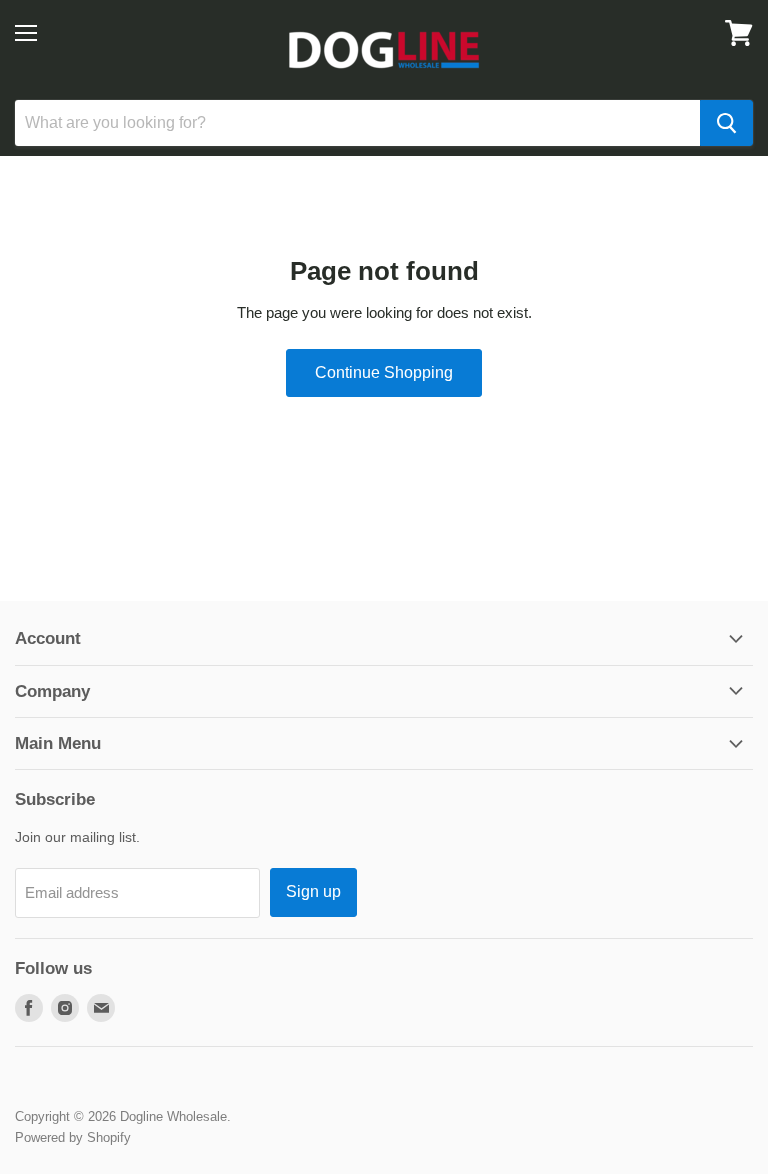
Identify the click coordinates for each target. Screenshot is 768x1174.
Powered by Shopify (73, 1137)
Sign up (313, 891)
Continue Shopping (384, 372)
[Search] (726, 123)
